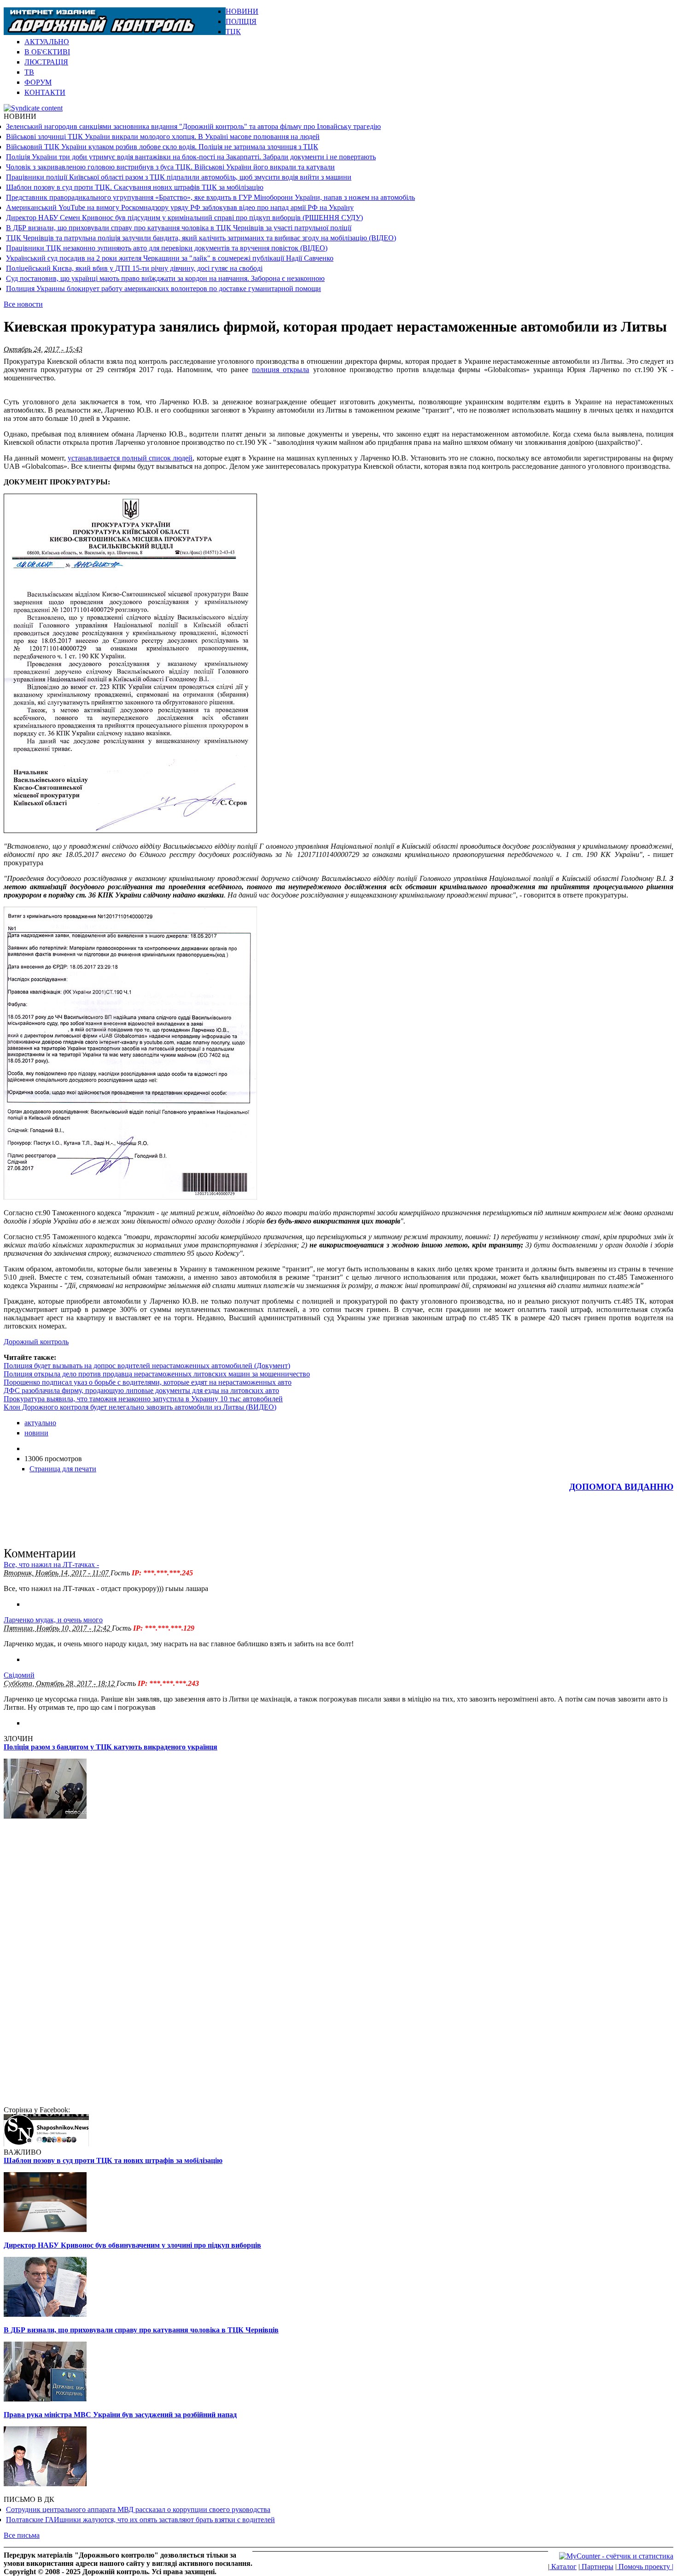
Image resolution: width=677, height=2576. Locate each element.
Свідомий (19, 1675)
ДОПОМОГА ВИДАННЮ (621, 1487)
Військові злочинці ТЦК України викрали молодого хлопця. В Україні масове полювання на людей (163, 137)
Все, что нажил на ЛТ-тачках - (51, 1565)
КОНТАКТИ (45, 92)
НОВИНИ (242, 11)
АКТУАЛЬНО (47, 42)
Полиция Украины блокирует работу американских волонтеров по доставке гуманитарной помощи (163, 288)
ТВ (29, 72)
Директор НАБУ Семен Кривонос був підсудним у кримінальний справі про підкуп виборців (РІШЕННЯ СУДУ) (184, 218)
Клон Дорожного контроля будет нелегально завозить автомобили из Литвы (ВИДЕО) (140, 1407)
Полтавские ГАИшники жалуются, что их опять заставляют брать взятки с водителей (140, 2520)
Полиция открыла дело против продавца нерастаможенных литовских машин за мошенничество (157, 1374)
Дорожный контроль (36, 1342)
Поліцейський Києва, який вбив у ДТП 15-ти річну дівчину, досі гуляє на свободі (134, 268)
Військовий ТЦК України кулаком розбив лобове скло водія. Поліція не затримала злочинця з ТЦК (162, 147)
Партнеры (597, 2567)
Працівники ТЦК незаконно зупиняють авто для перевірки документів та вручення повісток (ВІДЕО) (167, 248)
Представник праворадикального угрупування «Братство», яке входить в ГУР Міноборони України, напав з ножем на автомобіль (210, 197)
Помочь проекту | (645, 2567)
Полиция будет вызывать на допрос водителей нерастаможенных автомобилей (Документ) (147, 1366)
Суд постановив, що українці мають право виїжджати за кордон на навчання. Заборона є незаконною (165, 278)
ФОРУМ (38, 82)
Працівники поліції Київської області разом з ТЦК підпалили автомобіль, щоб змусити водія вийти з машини (179, 177)
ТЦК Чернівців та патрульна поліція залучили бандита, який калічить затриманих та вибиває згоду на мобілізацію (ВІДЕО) (201, 238)
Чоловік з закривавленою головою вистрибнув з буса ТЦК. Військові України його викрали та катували (170, 167)
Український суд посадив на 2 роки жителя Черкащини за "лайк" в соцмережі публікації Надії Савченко (170, 258)
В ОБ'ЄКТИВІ (47, 52)
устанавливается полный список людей (130, 458)
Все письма (22, 2535)
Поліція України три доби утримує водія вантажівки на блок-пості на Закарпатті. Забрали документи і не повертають (191, 157)
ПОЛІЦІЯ (241, 21)
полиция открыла (280, 370)
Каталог (563, 2567)
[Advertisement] (566, 21)
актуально (40, 1423)
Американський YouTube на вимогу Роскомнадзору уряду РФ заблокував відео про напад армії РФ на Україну (180, 207)
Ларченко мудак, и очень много (53, 1620)
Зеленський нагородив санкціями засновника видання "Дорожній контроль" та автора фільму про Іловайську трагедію (193, 126)
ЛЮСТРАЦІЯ (46, 62)
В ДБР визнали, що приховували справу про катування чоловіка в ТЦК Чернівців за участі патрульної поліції (179, 228)
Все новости (23, 304)
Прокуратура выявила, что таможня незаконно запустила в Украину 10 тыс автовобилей (143, 1399)
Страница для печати (63, 1469)
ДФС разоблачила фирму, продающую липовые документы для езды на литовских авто (141, 1390)
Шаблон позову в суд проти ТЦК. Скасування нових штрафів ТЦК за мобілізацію (135, 187)
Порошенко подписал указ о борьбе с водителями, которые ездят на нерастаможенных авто (148, 1382)
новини (36, 1433)
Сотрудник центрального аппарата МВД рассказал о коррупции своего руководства (138, 2509)
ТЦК (233, 32)
